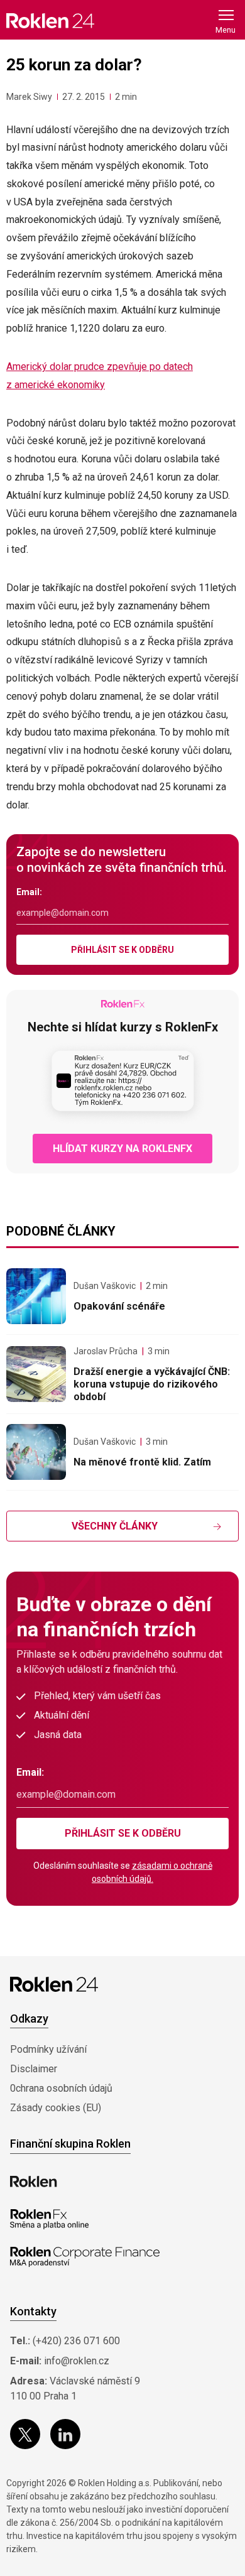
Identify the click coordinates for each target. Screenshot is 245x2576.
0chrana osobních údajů (61, 2088)
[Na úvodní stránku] (50, 20)
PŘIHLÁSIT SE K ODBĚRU (122, 950)
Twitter (25, 2434)
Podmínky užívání (48, 2049)
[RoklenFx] (49, 2219)
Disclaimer (34, 2069)
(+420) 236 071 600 (76, 2341)
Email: (29, 892)
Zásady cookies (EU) (56, 2108)
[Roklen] (34, 2182)
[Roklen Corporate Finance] (85, 2257)
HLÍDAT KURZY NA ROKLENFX (122, 1149)
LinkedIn (65, 2434)
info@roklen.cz (77, 2361)
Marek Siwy (29, 97)
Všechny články (115, 1526)
